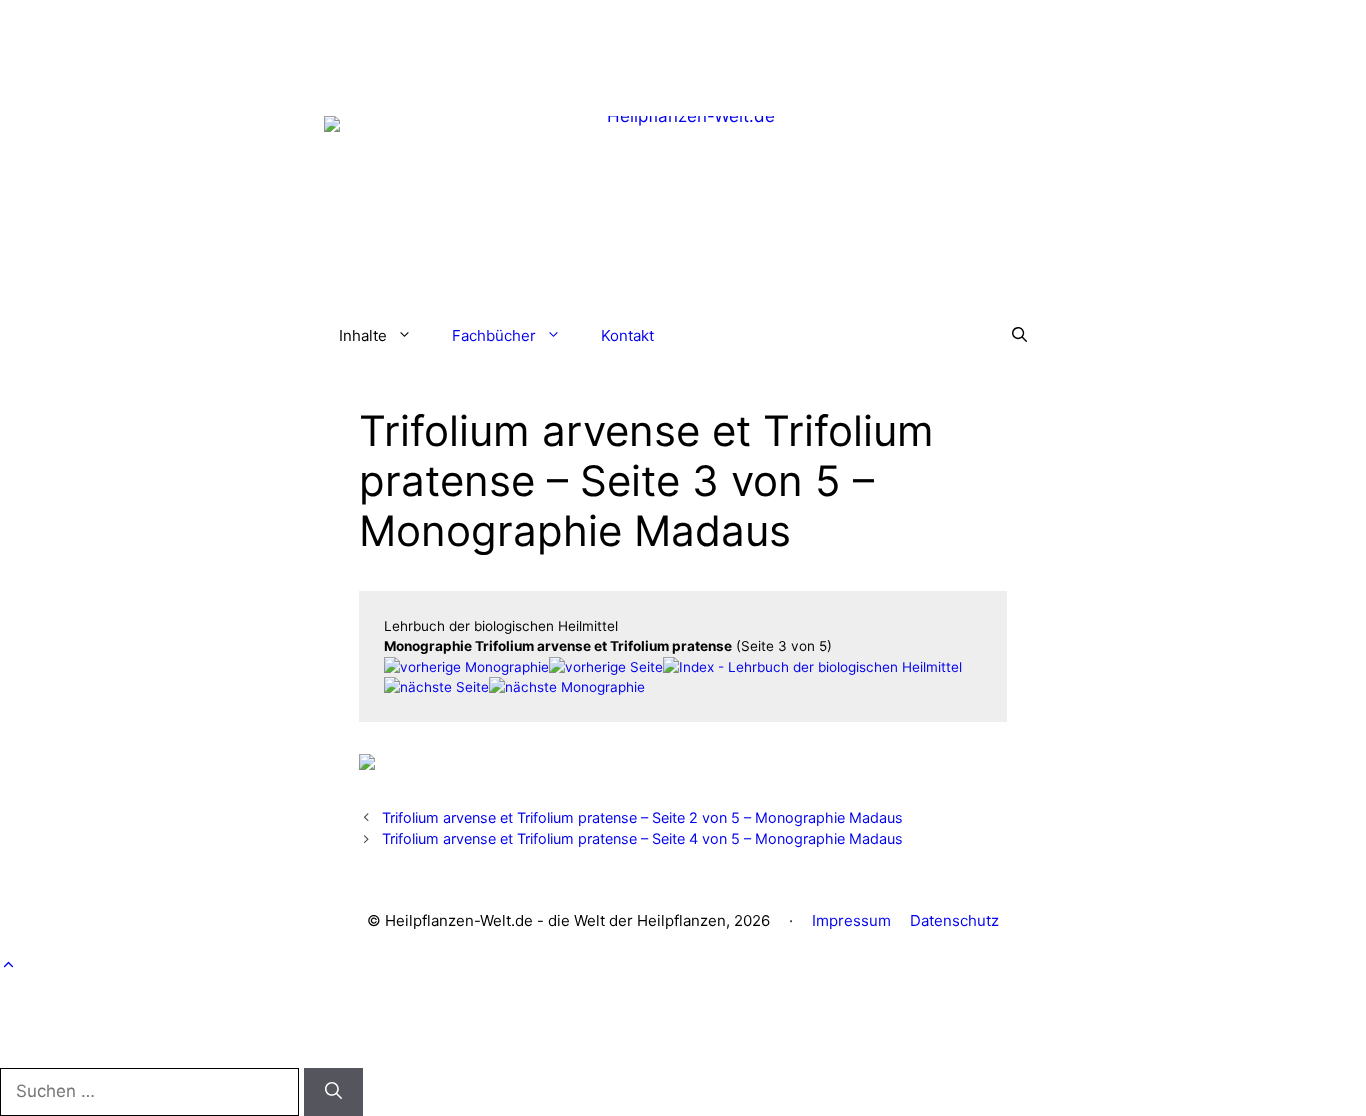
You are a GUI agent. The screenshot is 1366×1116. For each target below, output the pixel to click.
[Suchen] (333, 1092)
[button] (1019, 336)
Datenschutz (954, 920)
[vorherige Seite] (606, 667)
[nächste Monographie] (567, 687)
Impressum (851, 920)
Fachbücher (494, 335)
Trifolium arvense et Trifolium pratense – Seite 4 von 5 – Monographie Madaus (642, 838)
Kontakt (627, 335)
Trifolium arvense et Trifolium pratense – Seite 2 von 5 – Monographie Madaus (642, 817)
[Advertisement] (683, 45)
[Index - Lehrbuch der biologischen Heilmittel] (812, 667)
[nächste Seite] (436, 687)
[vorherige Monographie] (466, 667)
